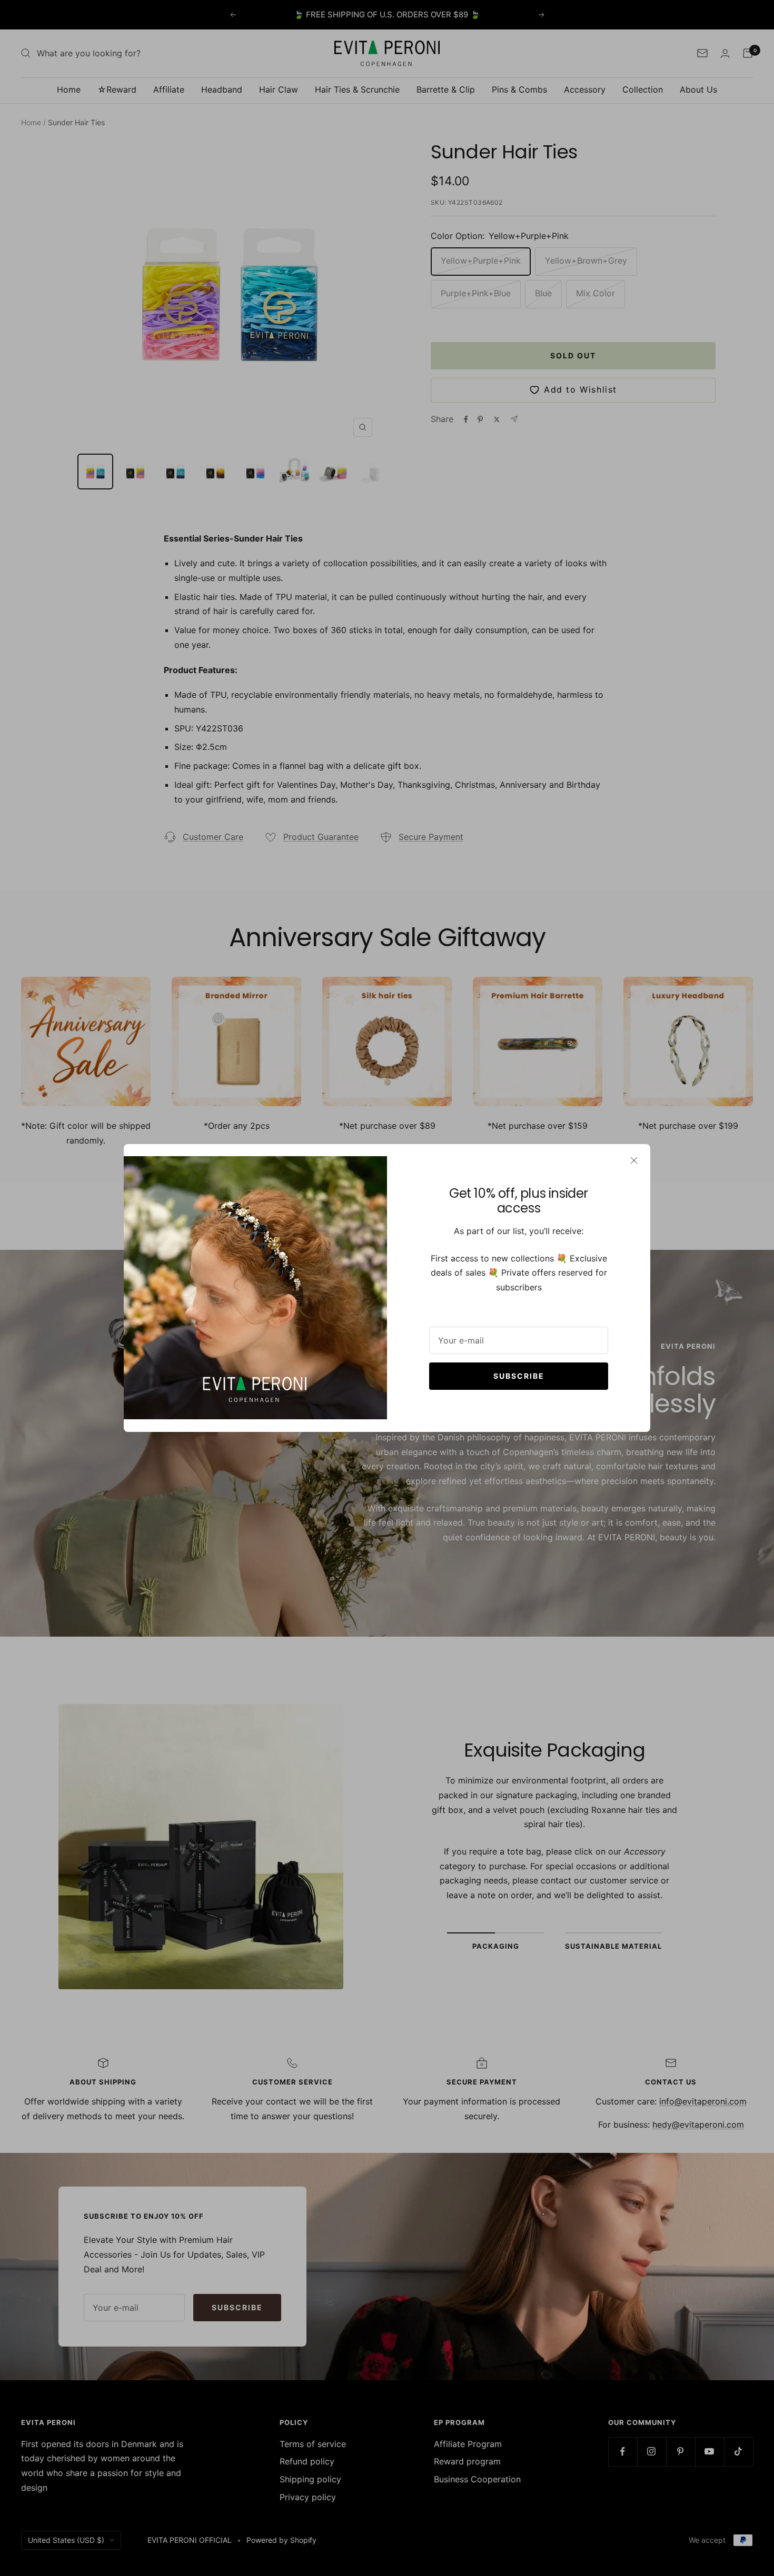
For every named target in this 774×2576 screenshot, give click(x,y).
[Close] (634, 1160)
